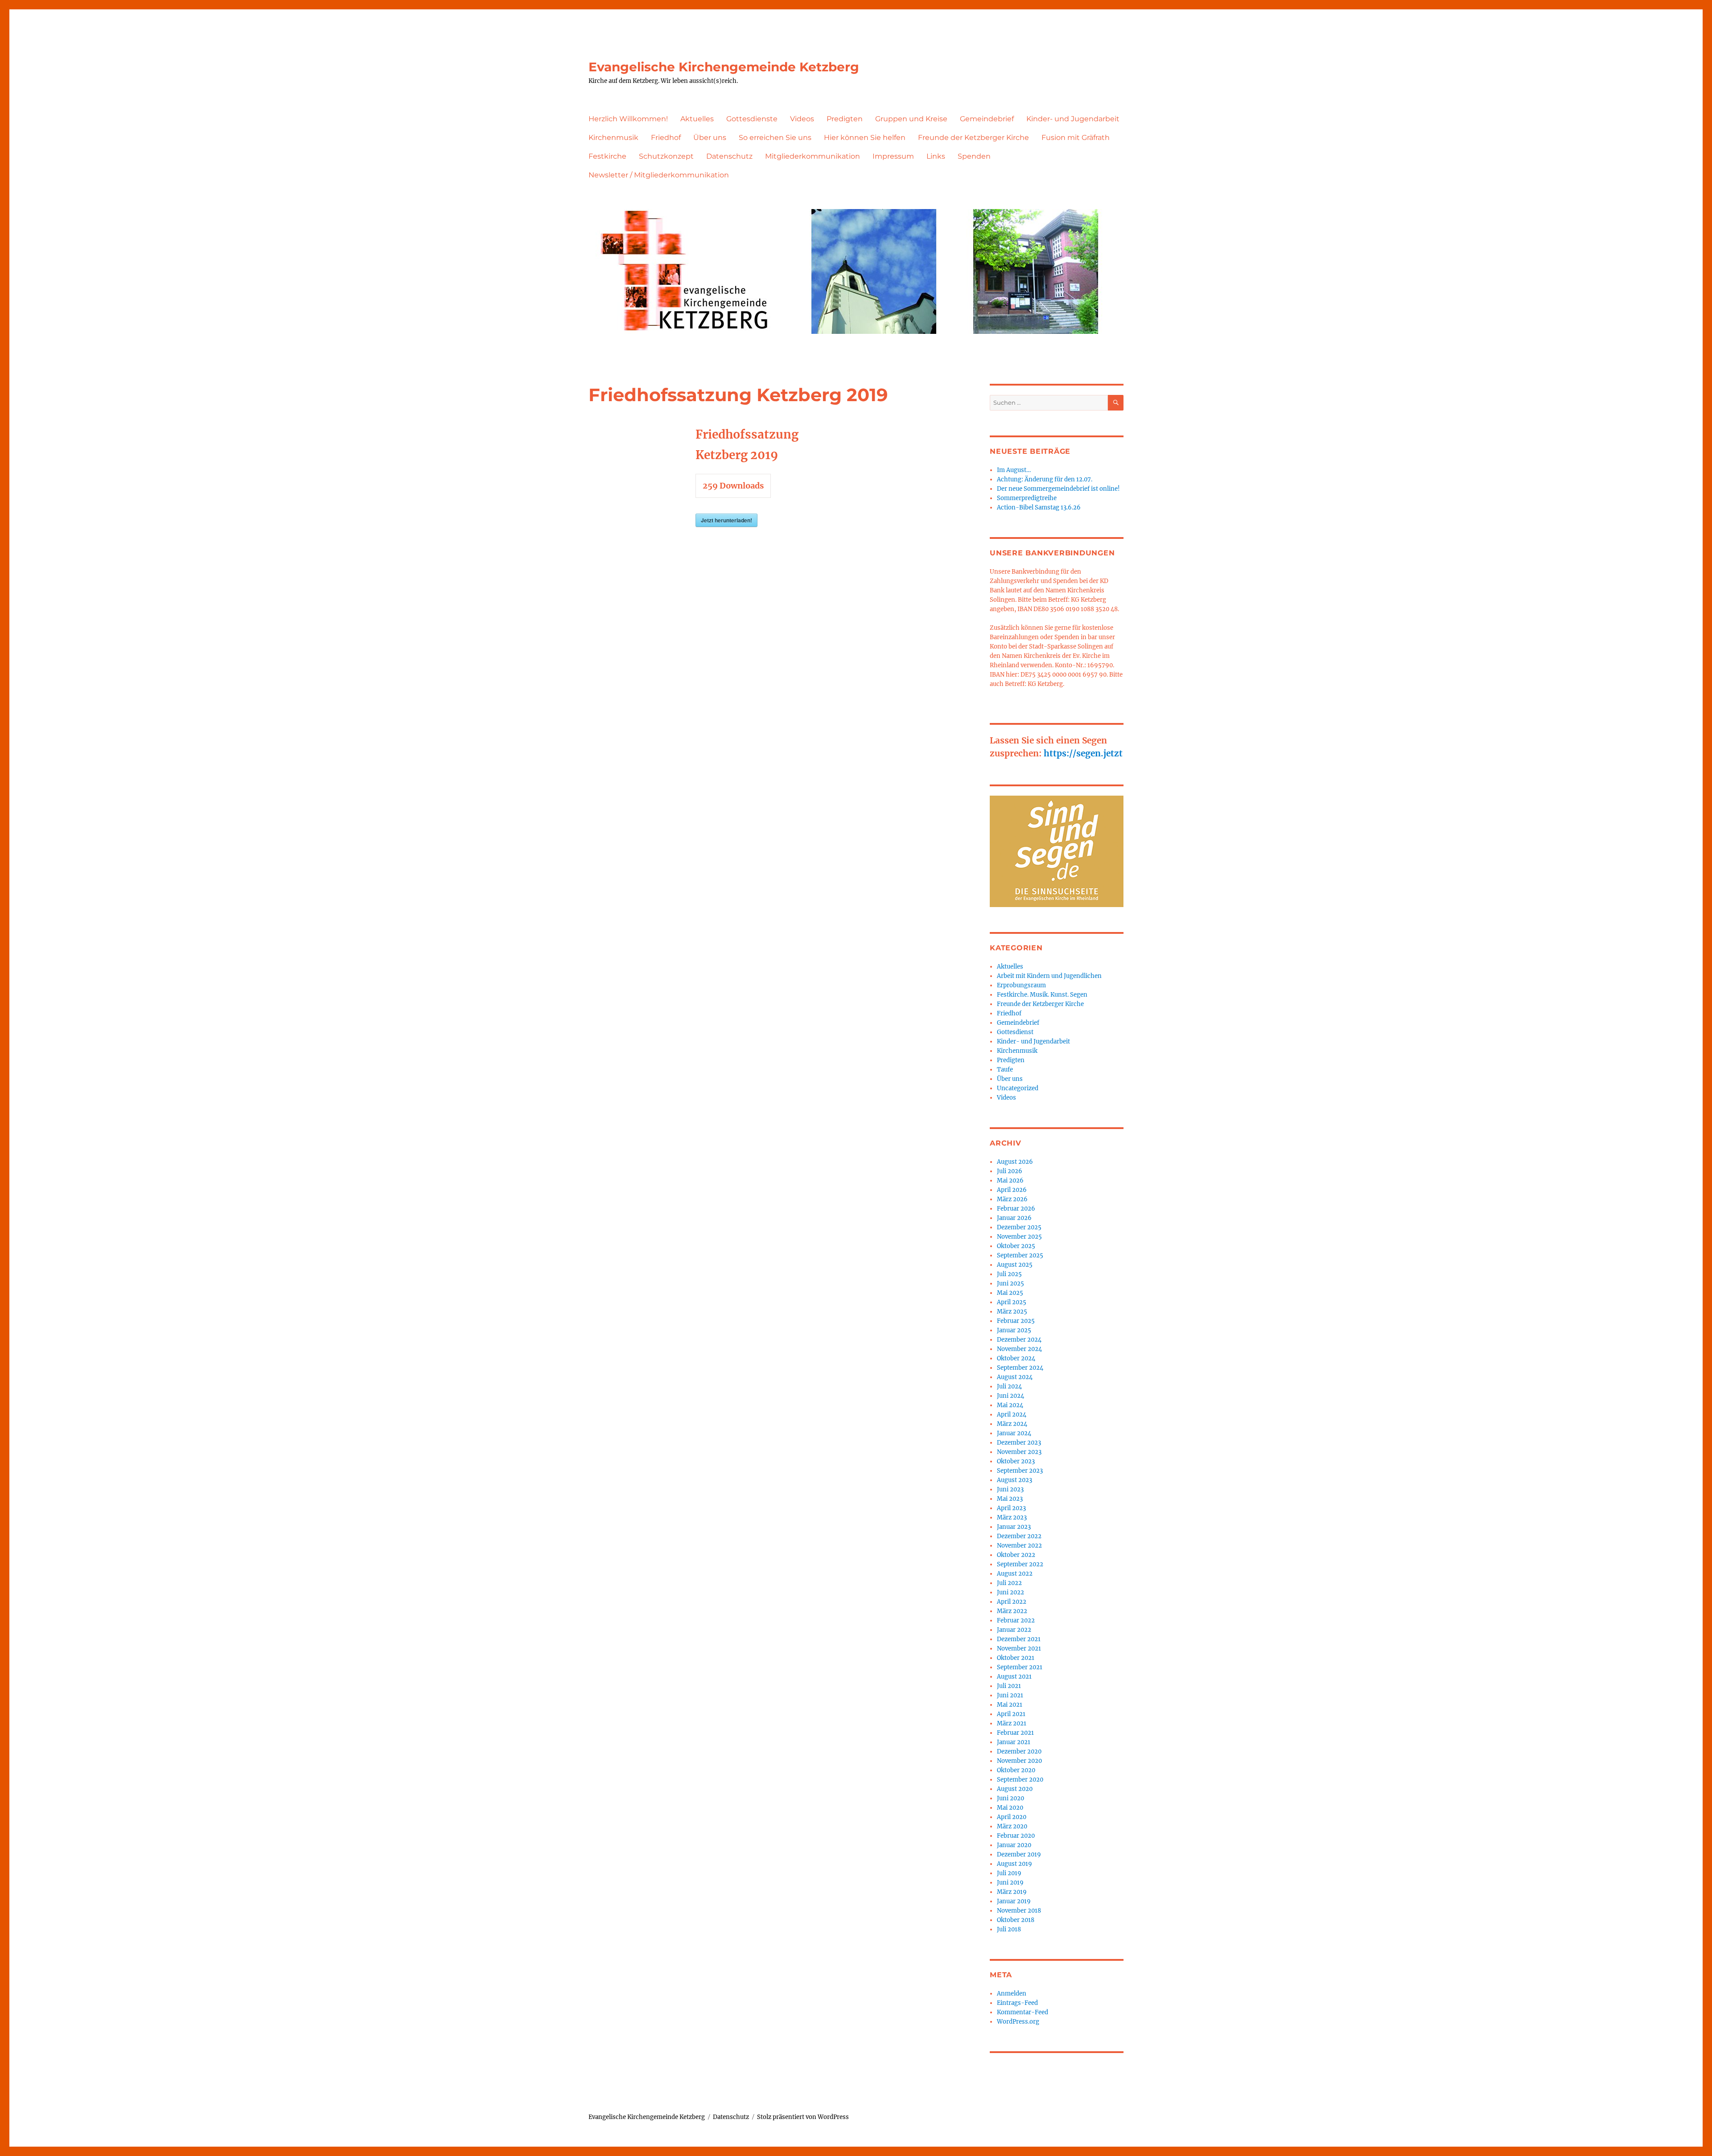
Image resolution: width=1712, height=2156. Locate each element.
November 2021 (1019, 1649)
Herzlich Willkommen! (628, 119)
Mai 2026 (1010, 1181)
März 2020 (1012, 1826)
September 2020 (1020, 1780)
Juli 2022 (1009, 1583)
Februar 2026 (1016, 1209)
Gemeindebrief (987, 119)
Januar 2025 (1014, 1330)
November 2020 (1019, 1761)
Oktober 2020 (1016, 1770)
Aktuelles (697, 119)
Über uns (710, 138)
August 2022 (1015, 1574)
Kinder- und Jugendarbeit (1073, 119)
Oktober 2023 (1016, 1461)
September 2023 (1020, 1471)
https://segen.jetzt (1083, 753)
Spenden (974, 156)
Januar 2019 (1014, 1901)
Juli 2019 (1009, 1873)
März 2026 (1012, 1199)
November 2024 (1019, 1349)
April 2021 (1011, 1714)
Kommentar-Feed (1023, 2012)
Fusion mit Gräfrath (1076, 138)
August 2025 (1015, 1265)
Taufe (1005, 1070)
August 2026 (1015, 1162)
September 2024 (1020, 1368)
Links (936, 156)
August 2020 (1015, 1789)
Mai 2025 (1010, 1293)
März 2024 (1012, 1424)
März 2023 (1012, 1517)
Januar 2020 (1014, 1845)
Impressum (893, 156)
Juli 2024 (1009, 1386)
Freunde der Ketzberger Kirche (973, 138)
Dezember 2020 (1019, 1751)
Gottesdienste (752, 119)
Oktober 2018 (1016, 1920)
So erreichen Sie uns (775, 138)
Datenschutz (729, 156)
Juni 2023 (1010, 1489)
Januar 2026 (1014, 1218)
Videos (802, 119)
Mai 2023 (1010, 1499)
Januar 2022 (1014, 1630)
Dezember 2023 (1019, 1443)
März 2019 (1012, 1892)
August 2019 (1014, 1864)
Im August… (1014, 470)
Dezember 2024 (1019, 1340)
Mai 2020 (1010, 1808)
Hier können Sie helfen (865, 138)
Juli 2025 (1009, 1274)
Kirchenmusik (613, 138)
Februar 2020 (1016, 1836)
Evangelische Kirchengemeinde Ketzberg (724, 67)
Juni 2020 (1010, 1798)
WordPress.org (1018, 2022)
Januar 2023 (1014, 1527)
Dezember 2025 (1019, 1227)
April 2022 (1012, 1602)
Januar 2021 (1014, 1742)
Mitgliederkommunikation (813, 156)
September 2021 (1020, 1667)
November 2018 (1019, 1911)
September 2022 (1020, 1564)
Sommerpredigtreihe (1027, 498)
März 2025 (1012, 1312)
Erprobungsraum (1021, 985)
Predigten (845, 119)
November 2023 (1019, 1452)
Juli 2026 (1010, 1171)
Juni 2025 (1010, 1283)
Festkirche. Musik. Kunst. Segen (1042, 995)
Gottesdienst (1015, 1032)
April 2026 (1012, 1190)
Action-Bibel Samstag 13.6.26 (1039, 507)
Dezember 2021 (1019, 1639)
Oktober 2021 (1016, 1658)
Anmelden (1012, 1994)
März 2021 (1012, 1723)
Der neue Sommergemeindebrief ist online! (1058, 489)
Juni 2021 (1010, 1695)
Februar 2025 (1016, 1321)
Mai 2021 (1010, 1705)
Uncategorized (1018, 1088)
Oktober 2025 (1016, 1246)
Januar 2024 (1014, 1433)
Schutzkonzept (666, 156)
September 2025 (1020, 1255)
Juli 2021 (1009, 1686)
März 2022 (1012, 1611)
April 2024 (1012, 1415)
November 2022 (1019, 1546)
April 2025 (1012, 1302)
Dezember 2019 (1019, 1854)
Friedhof (666, 138)
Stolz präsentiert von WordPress (803, 2117)
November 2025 (1019, 1237)
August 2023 (1014, 1480)
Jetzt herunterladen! (726, 520)
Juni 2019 (1010, 1883)
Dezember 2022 (1019, 1536)
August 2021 (1014, 1677)
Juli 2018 (1009, 1929)
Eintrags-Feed (1017, 2003)
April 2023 (1011, 1508)
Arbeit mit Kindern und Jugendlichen (1049, 976)
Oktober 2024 (1016, 1358)
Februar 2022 (1016, 1620)
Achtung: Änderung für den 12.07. (1045, 479)
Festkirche (607, 156)
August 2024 (1015, 1377)
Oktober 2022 (1016, 1555)
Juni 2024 (1010, 1396)
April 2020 (1012, 1817)
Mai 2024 (1010, 1405)
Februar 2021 (1015, 1733)
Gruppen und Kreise (911, 119)
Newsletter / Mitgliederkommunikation (659, 175)
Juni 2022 (1010, 1592)
